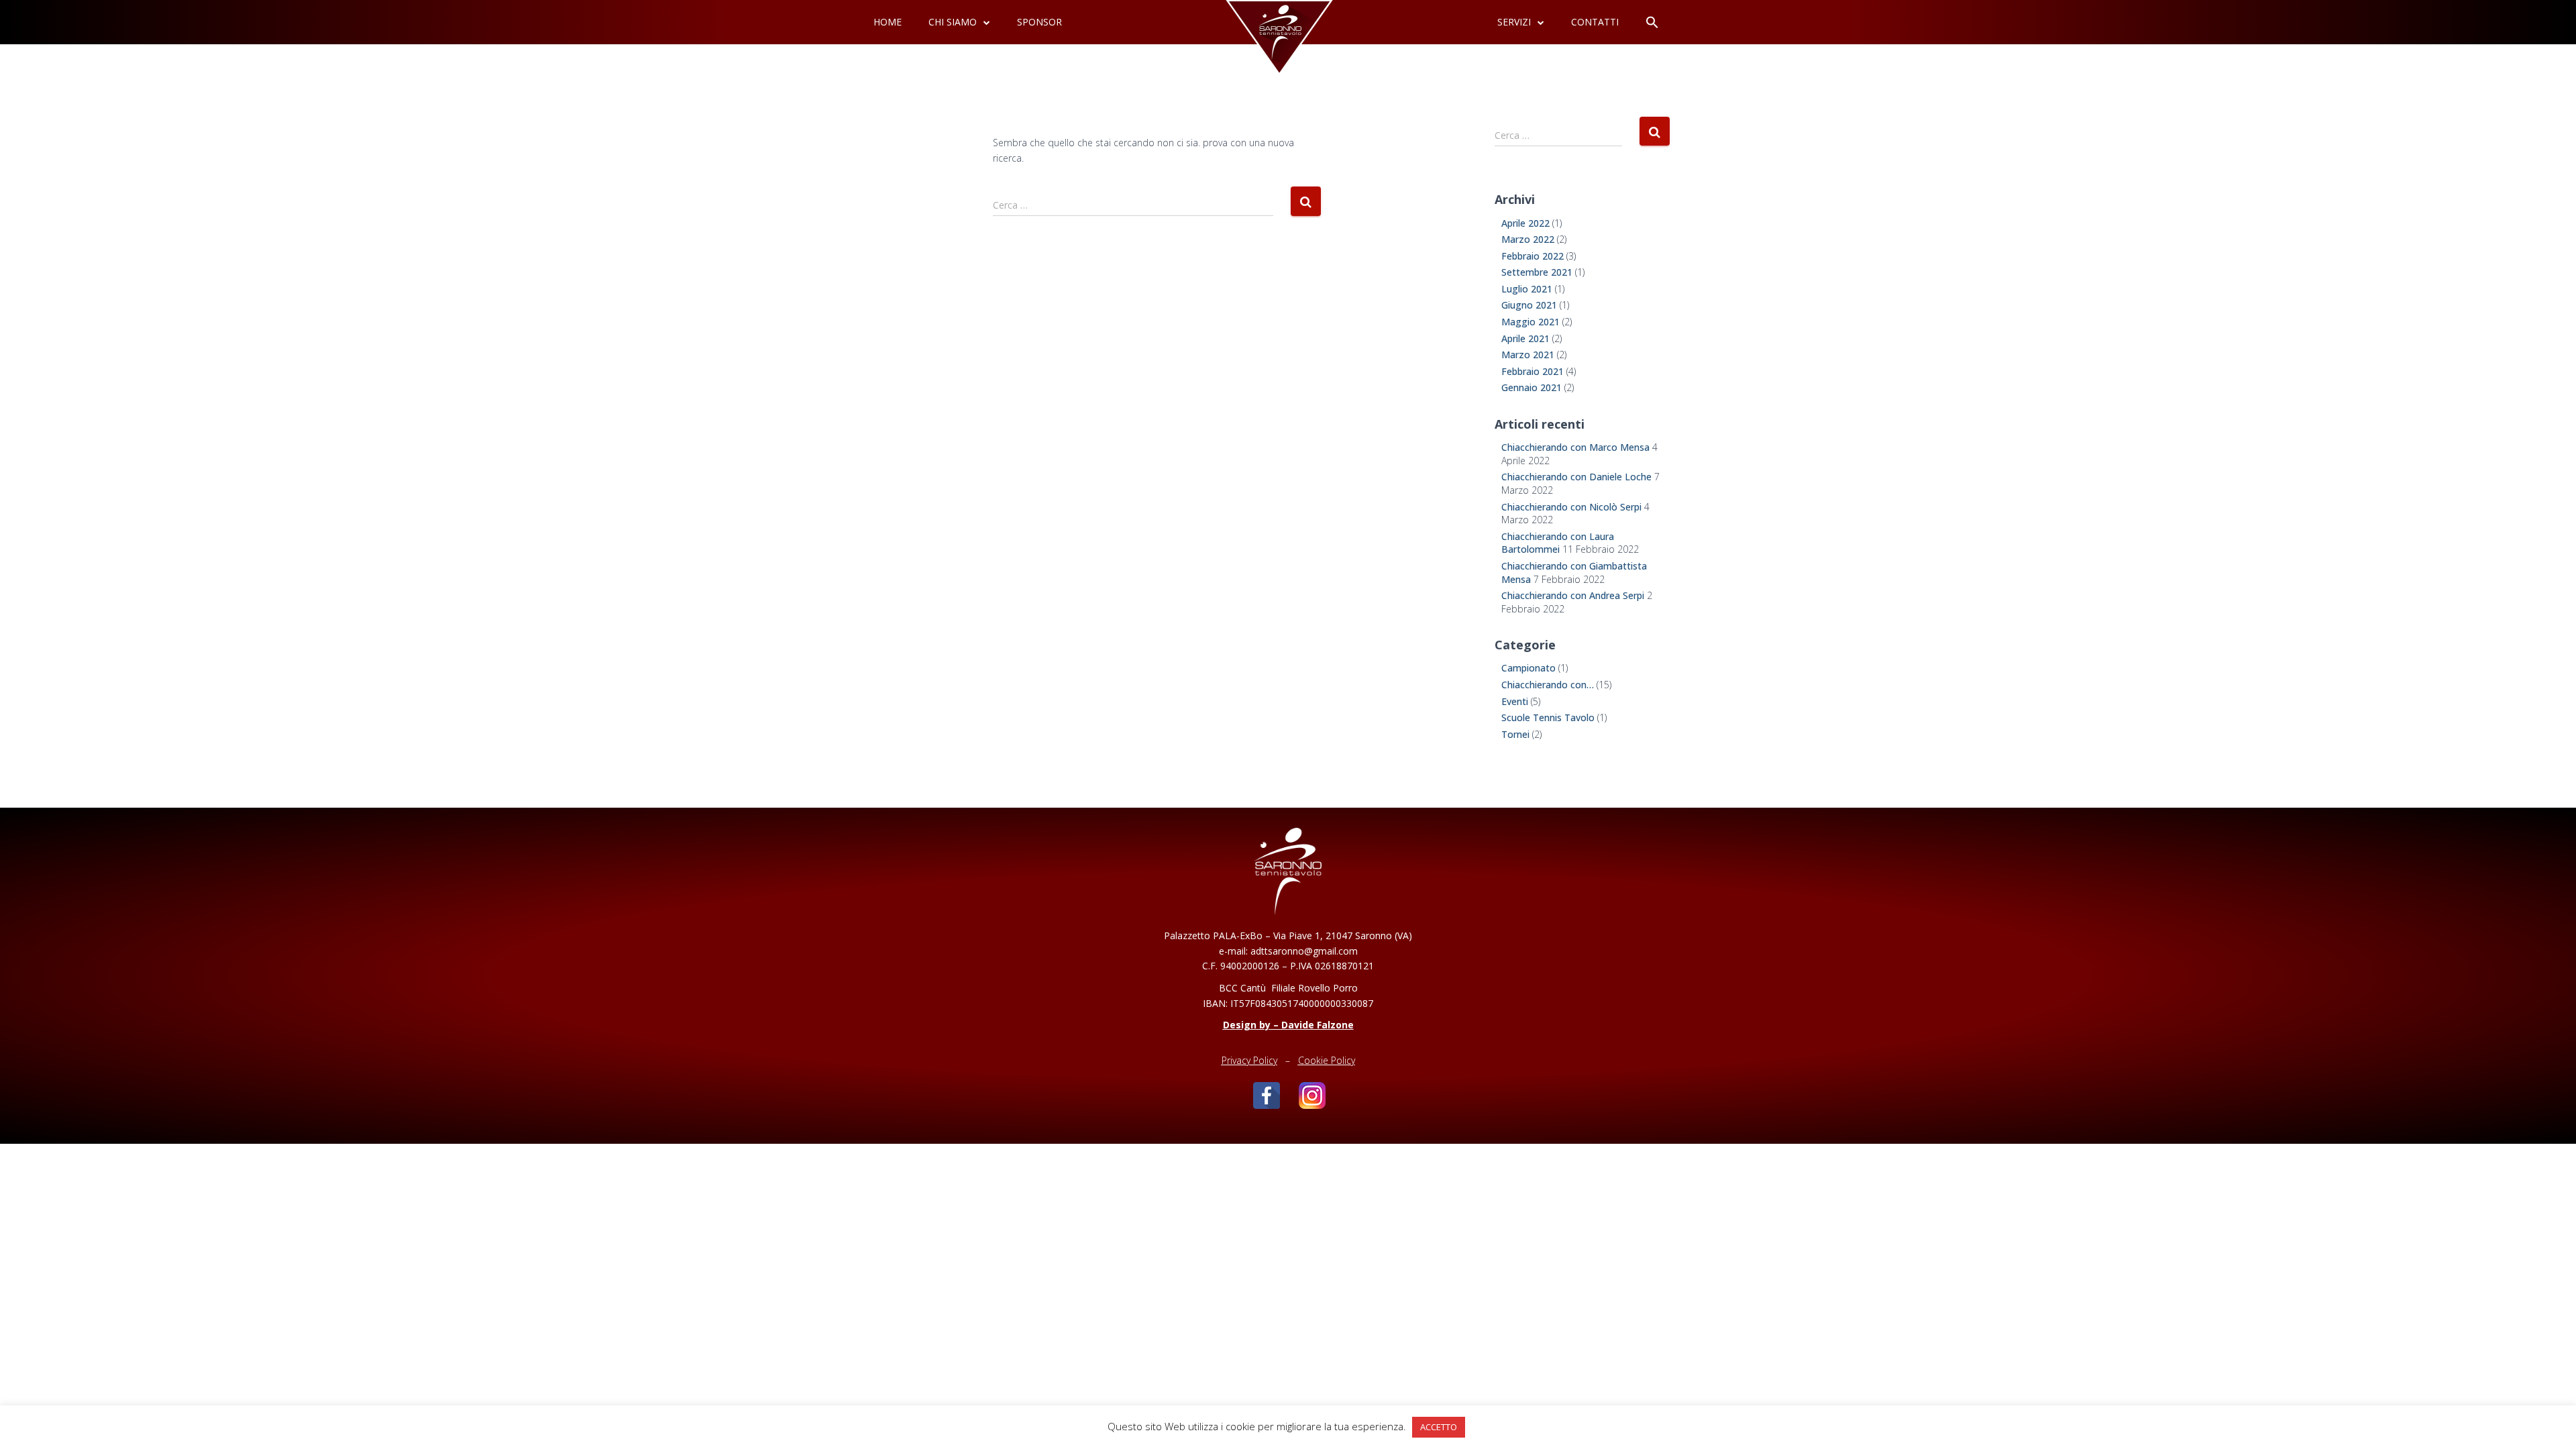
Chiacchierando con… (1548, 685)
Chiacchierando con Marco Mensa (1575, 447)
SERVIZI (1514, 22)
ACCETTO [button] (1439, 1427)
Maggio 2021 (1531, 322)
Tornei (1515, 734)
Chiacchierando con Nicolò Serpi (1571, 507)
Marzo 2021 (1528, 355)
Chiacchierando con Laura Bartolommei (1558, 543)
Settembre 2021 (1537, 272)
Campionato (1528, 668)
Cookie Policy (1327, 1060)
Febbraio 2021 (1533, 371)
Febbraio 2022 (1533, 256)
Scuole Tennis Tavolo (1548, 717)
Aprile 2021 (1525, 338)
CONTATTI (1595, 22)
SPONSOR (1039, 22)
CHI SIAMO (953, 22)
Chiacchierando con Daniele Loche (1576, 477)
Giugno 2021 (1529, 305)
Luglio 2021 (1527, 289)
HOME (888, 22)
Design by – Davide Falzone (1288, 1025)
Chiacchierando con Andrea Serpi (1573, 595)
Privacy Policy (1249, 1060)
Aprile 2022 (1525, 223)
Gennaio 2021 (1532, 387)
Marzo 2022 (1528, 239)
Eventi (1515, 701)
